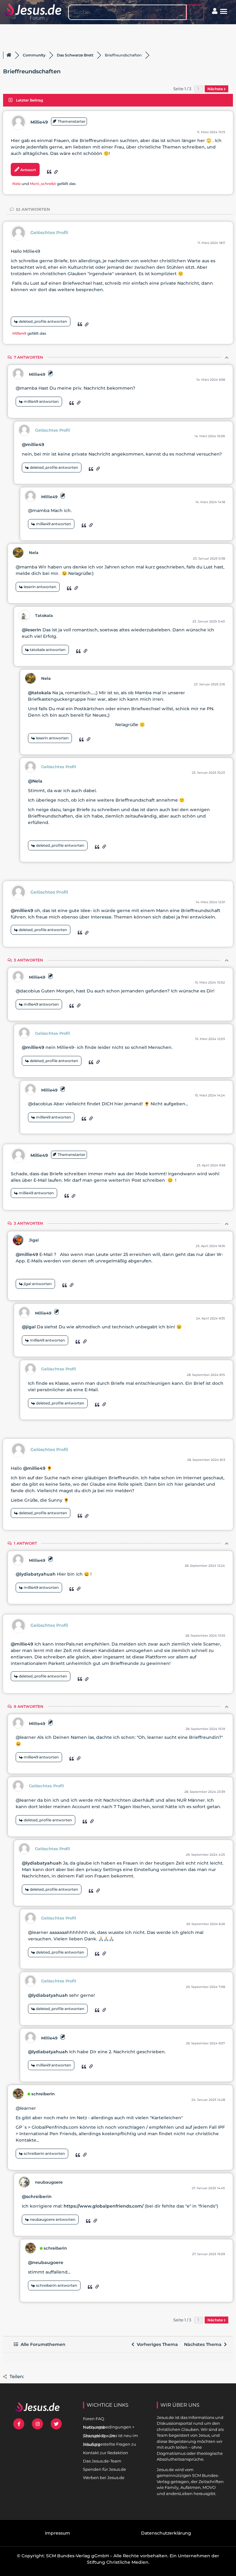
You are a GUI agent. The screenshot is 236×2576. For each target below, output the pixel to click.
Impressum (57, 2533)
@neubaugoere (46, 2262)
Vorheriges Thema (156, 2344)
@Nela (35, 781)
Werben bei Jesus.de (104, 2478)
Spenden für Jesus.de (104, 2469)
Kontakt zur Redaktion (106, 2453)
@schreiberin (37, 2197)
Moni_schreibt (43, 184)
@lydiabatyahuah (36, 1574)
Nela (16, 184)
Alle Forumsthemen (42, 2344)
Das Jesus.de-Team (102, 2461)
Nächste (216, 89)
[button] (224, 11)
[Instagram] (37, 2424)
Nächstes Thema (204, 2344)
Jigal (34, 1240)
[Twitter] (56, 2424)
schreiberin (43, 2094)
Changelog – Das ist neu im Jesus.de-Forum (110, 2436)
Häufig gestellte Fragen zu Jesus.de (110, 2444)
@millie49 (33, 445)
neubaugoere (49, 2182)
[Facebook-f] (19, 2424)
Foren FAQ (94, 2419)
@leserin (31, 630)
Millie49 (39, 122)
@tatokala (39, 693)
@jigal (29, 1327)
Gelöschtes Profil (49, 233)
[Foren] (9, 55)
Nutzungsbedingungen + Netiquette (109, 2427)
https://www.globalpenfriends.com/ (104, 2206)
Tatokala (44, 615)
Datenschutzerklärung (166, 2533)
